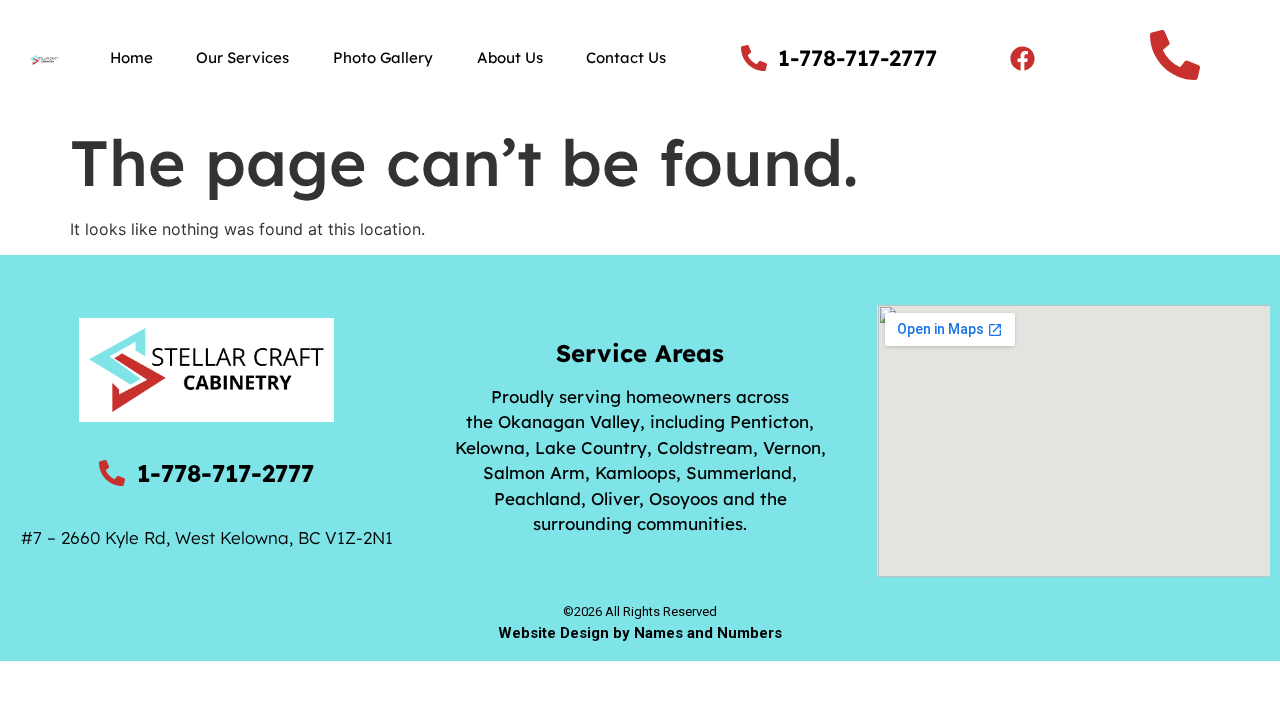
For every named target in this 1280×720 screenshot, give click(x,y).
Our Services (242, 57)
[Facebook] (1022, 58)
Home (131, 57)
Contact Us (626, 57)
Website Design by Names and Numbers (640, 633)
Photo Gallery (383, 57)
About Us (510, 57)
